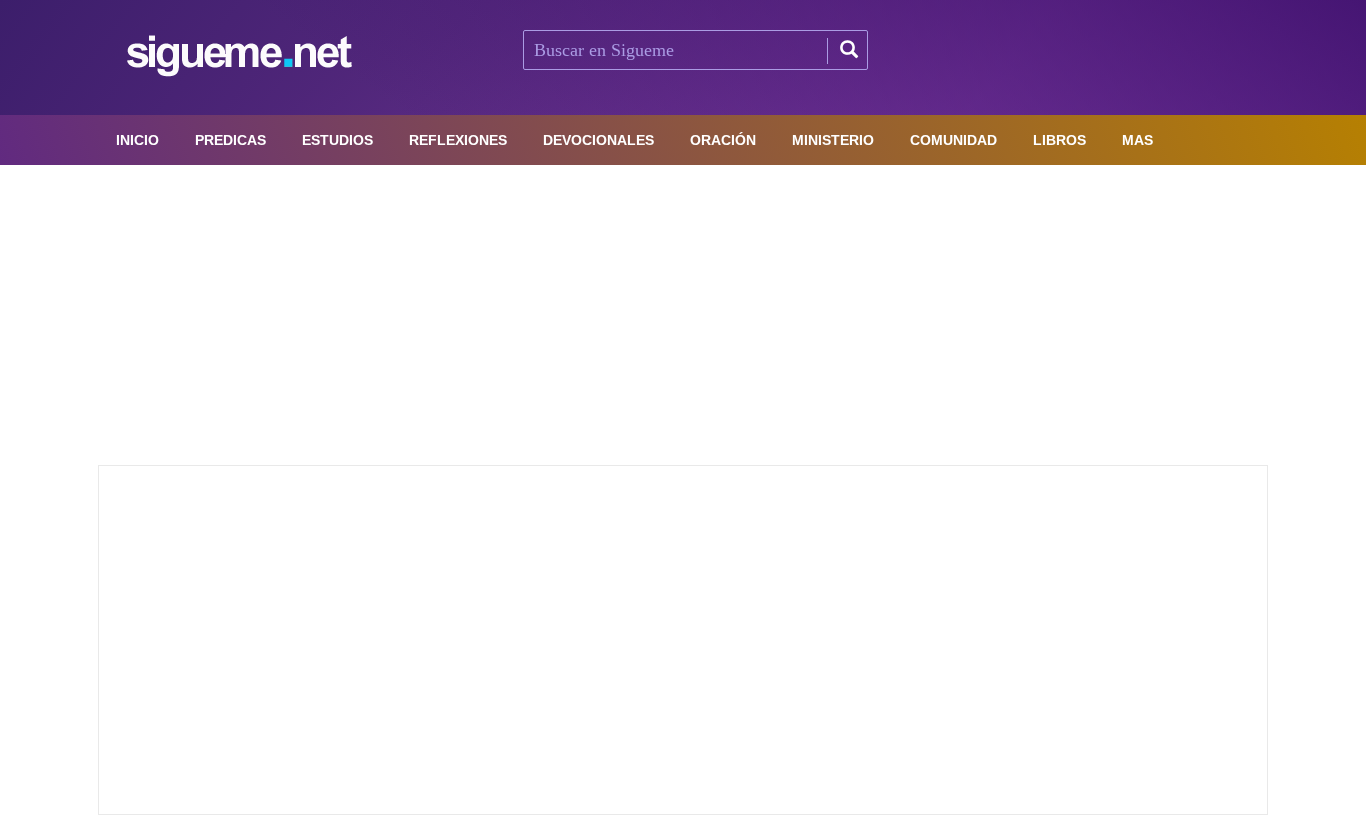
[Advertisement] (683, 315)
